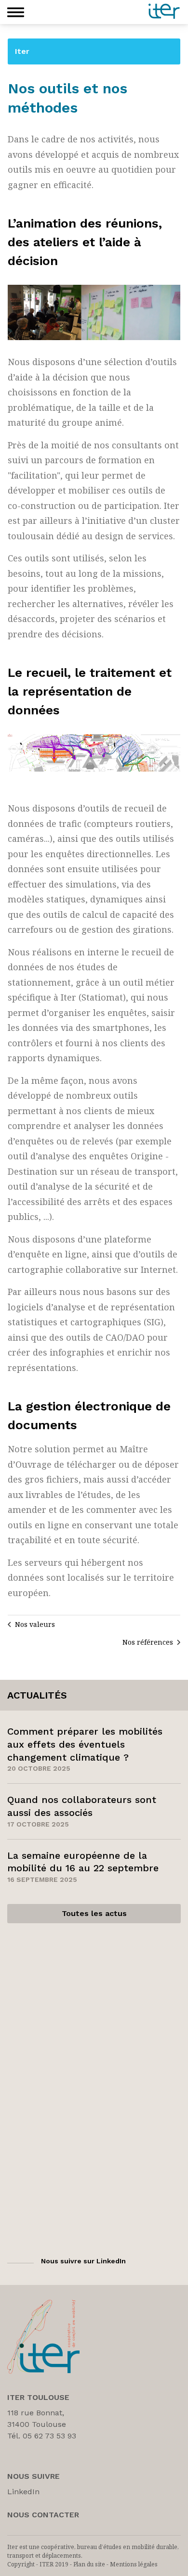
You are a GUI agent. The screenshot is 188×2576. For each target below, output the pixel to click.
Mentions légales (134, 2564)
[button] (16, 12)
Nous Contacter (43, 2515)
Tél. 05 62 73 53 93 (42, 2436)
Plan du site (89, 2564)
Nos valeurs (35, 1624)
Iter (22, 51)
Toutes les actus (94, 1913)
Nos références (148, 1642)
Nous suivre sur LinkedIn (83, 2261)
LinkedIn (23, 2492)
